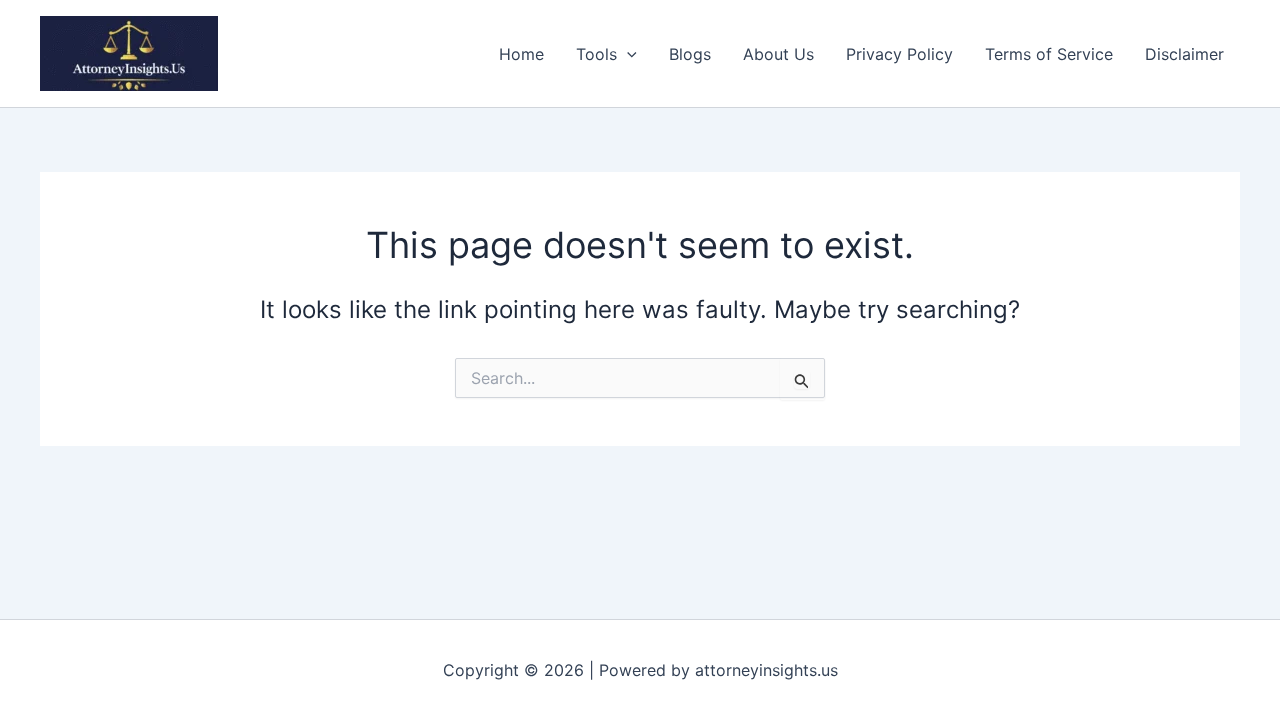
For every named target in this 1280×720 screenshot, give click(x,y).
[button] (627, 54)
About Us (778, 54)
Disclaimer (1184, 54)
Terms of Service (1049, 54)
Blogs (690, 54)
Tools (596, 54)
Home (521, 54)
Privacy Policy (899, 54)
